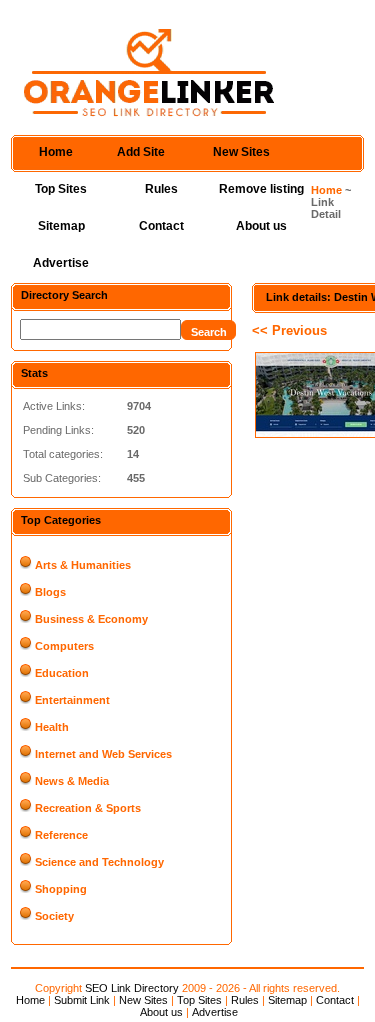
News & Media (72, 781)
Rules (161, 189)
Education (62, 673)
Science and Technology (99, 862)
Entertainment (72, 700)
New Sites (241, 152)
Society (54, 916)
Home (56, 152)
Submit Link (82, 1000)
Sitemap (61, 226)
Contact (161, 226)
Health (52, 727)
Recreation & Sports (88, 808)
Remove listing (261, 189)
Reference (61, 835)
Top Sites (61, 189)
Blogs (50, 592)
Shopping (61, 889)
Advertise (61, 263)
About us (261, 226)
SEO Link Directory (132, 988)
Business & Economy (91, 619)
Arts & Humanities (83, 565)
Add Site (141, 152)
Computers (64, 646)
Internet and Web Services (103, 754)
